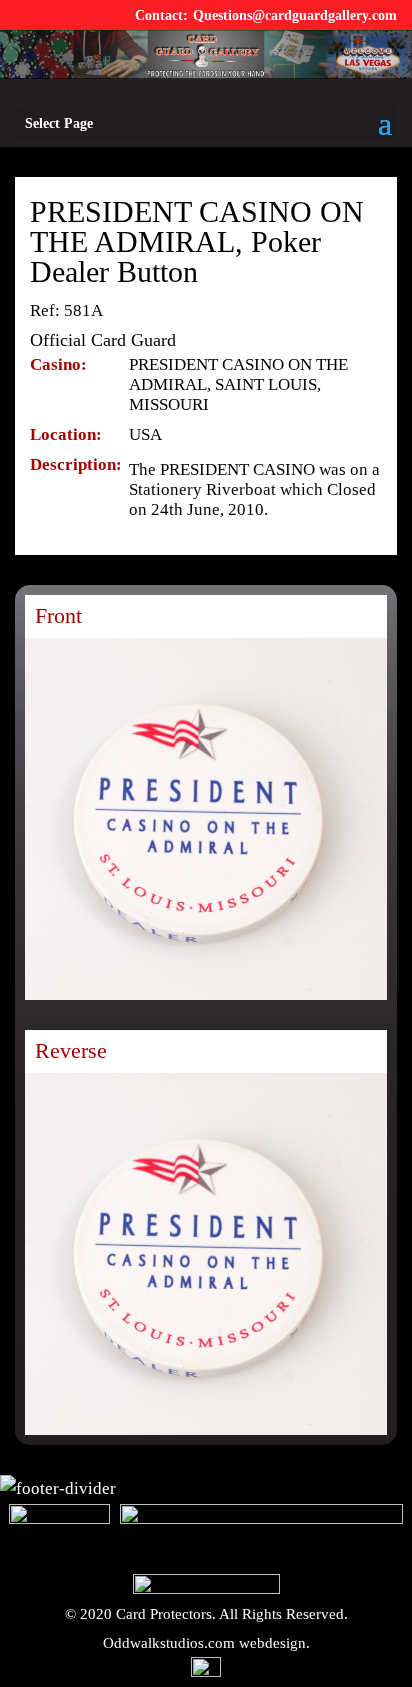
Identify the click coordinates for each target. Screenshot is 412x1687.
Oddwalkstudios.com (169, 1643)
